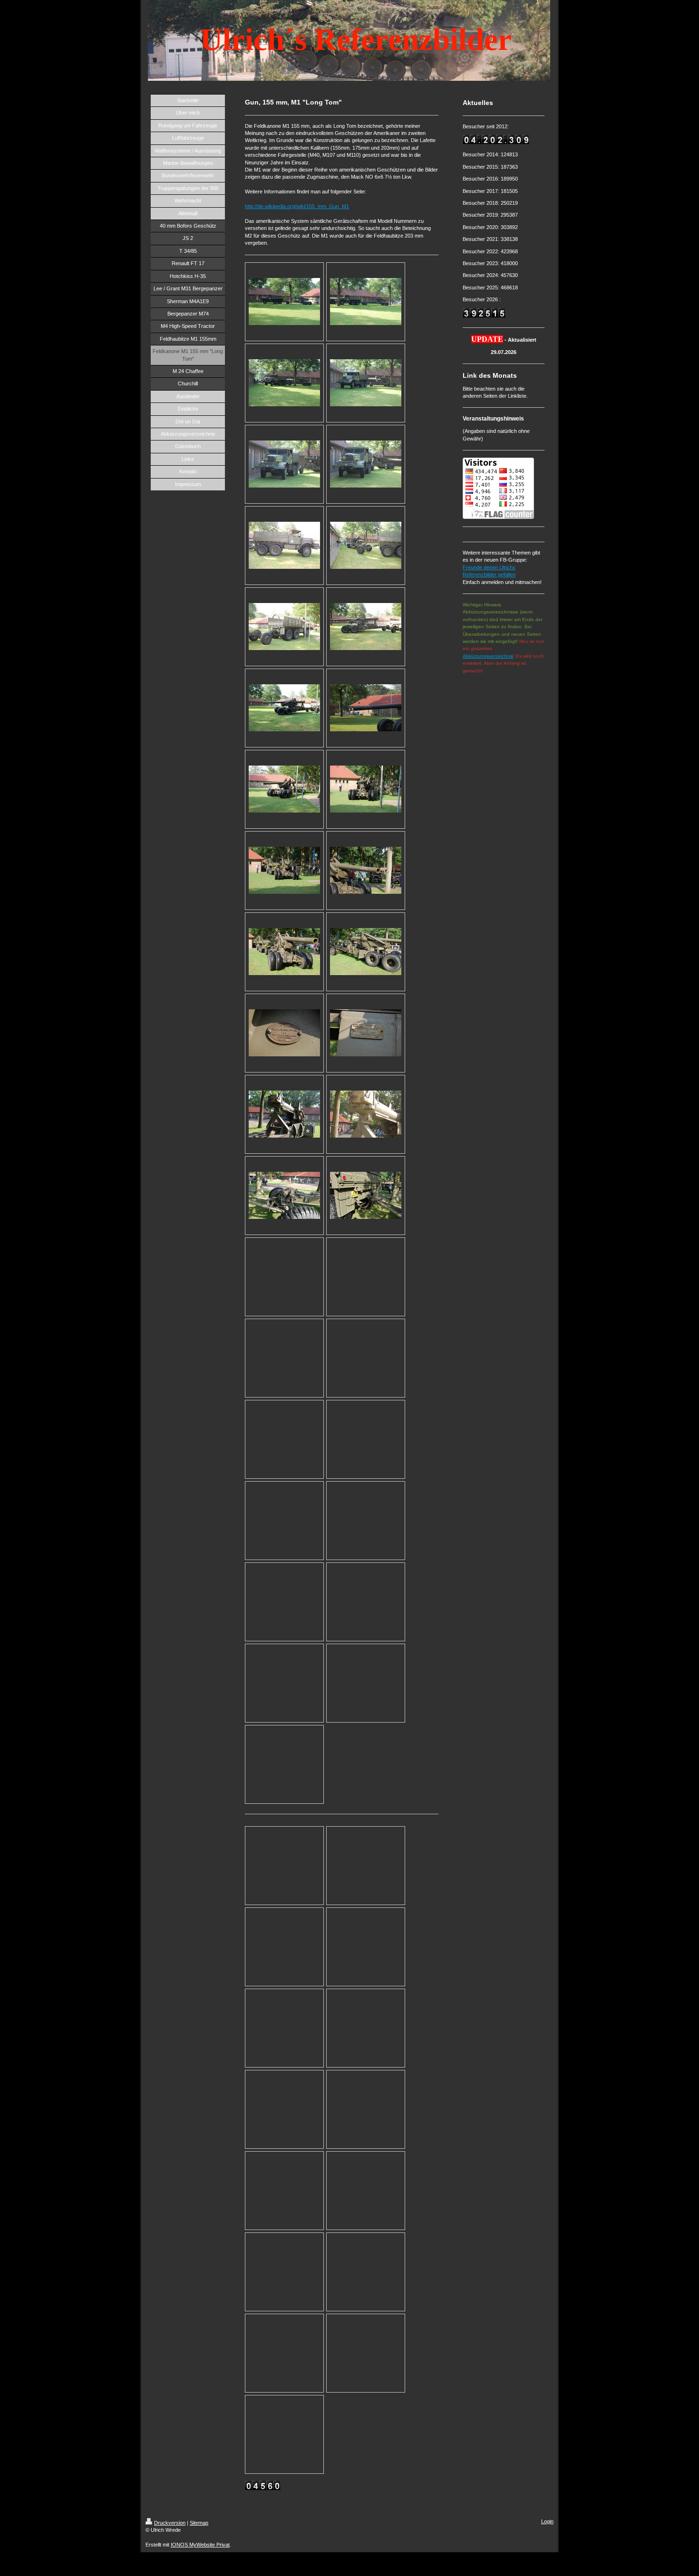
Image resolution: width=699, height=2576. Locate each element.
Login (547, 2521)
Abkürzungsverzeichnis (488, 656)
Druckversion (170, 2523)
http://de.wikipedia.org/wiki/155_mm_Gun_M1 (297, 206)
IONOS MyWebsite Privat (200, 2545)
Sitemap (199, 2523)
